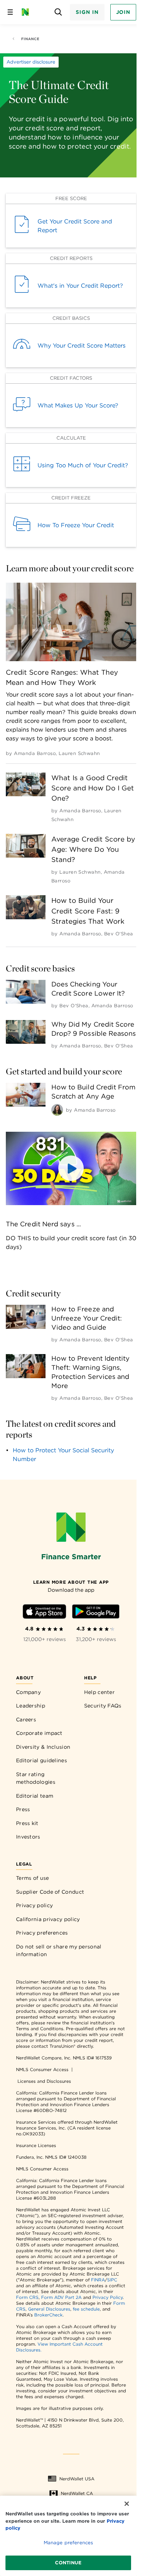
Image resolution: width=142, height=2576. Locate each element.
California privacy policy (48, 1919)
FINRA (98, 2280)
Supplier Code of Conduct (50, 1892)
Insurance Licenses (36, 2145)
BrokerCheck (48, 2315)
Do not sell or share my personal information (59, 1951)
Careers (26, 1720)
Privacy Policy (108, 2297)
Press (23, 1809)
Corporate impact (39, 1733)
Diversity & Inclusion (43, 1747)
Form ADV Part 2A (61, 2297)
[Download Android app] (96, 1613)
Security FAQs (103, 1706)
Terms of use (33, 1878)
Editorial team (35, 1796)
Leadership (31, 1706)
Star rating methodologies (36, 1778)
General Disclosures (49, 2309)
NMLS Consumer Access (42, 2069)
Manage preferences (68, 2543)
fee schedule (86, 2309)
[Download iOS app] (44, 1613)
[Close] (127, 2504)
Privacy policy (34, 1905)
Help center (99, 1692)
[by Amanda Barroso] (57, 1110)
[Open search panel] (58, 12)
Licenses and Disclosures (44, 2081)
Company (28, 1692)
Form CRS (27, 2297)
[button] (71, 1168)
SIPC (112, 2280)
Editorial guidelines (42, 1760)
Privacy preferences (42, 1933)
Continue (68, 2563)
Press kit (27, 1823)
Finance (30, 39)
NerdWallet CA (77, 2493)
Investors (28, 1837)
